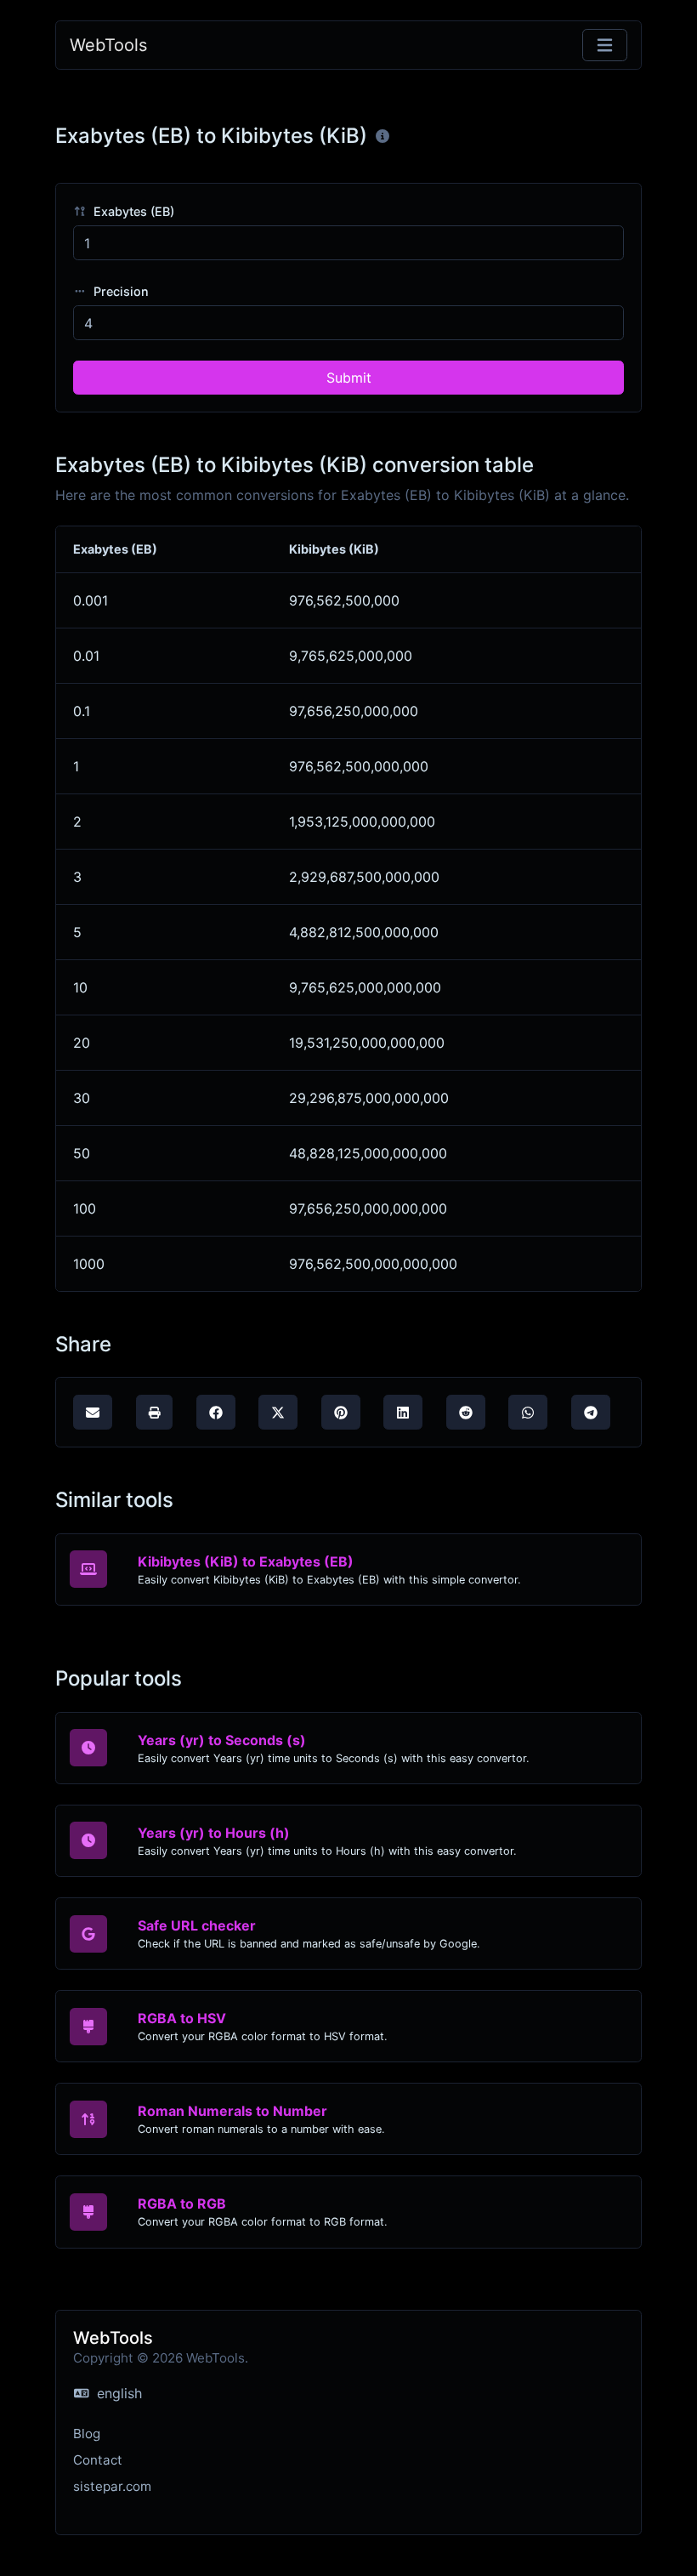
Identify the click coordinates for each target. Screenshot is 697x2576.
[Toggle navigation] (605, 45)
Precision (119, 291)
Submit (349, 378)
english (117, 2393)
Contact (98, 2460)
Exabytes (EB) (132, 211)
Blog (87, 2434)
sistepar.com (112, 2486)
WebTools (108, 45)
